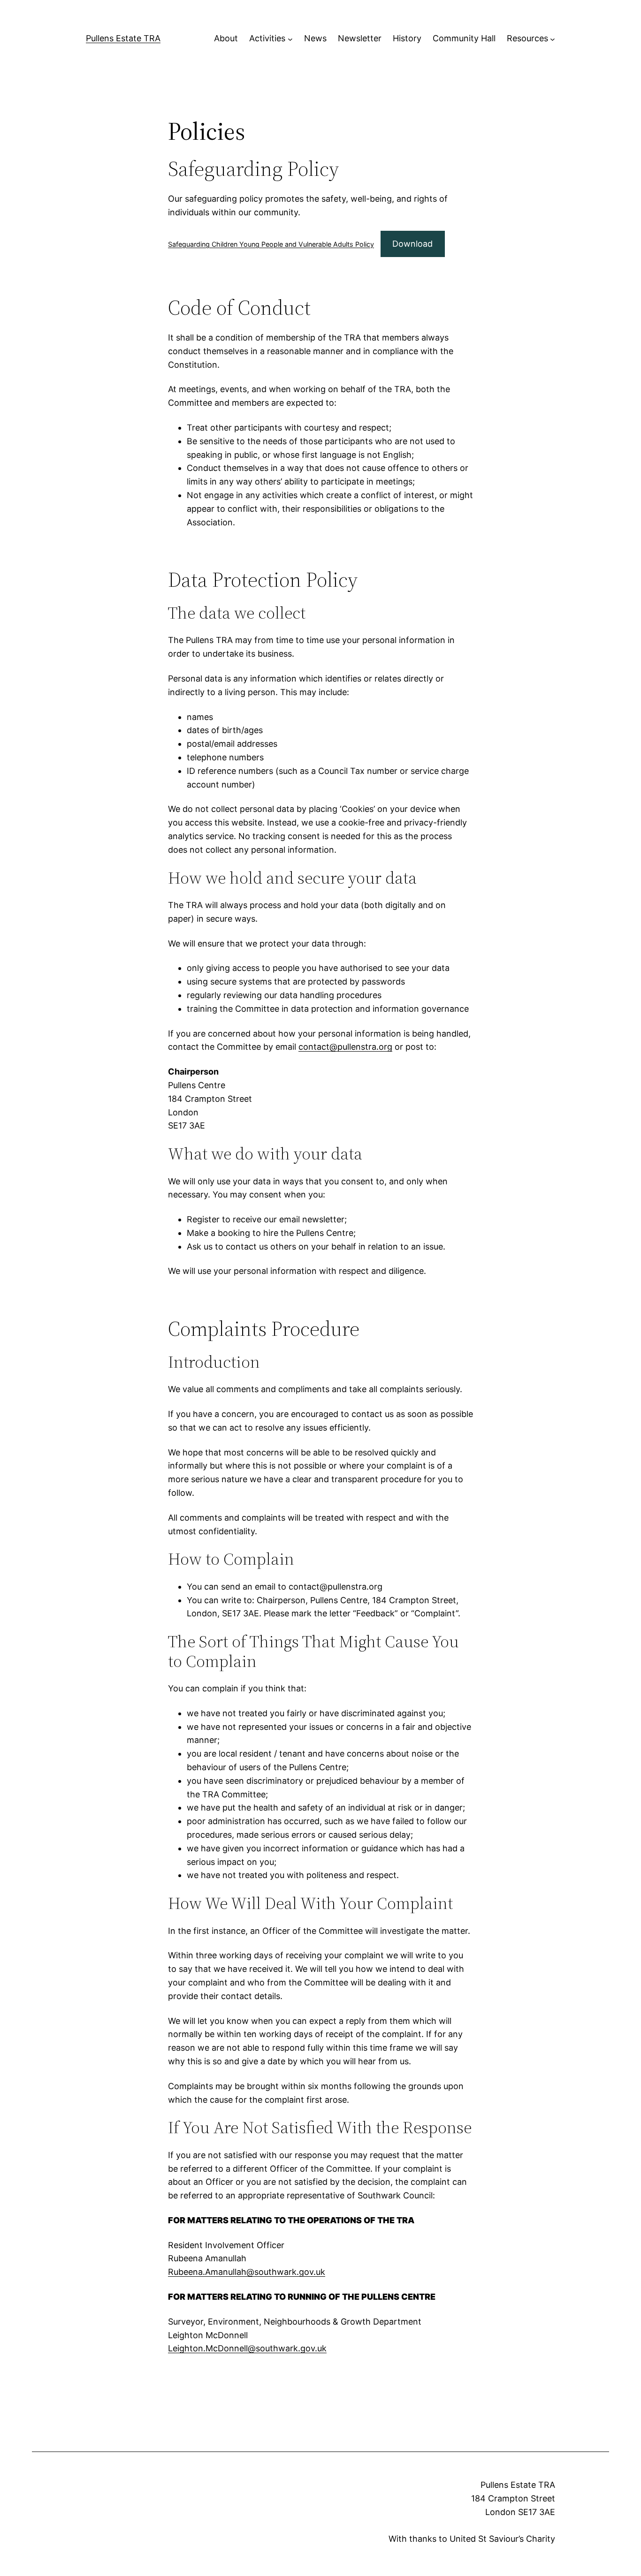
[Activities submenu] (290, 39)
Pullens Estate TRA (123, 38)
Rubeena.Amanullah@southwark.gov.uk (247, 2272)
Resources (527, 38)
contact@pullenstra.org (345, 1047)
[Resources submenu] (553, 39)
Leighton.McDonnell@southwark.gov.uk (247, 2348)
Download (412, 244)
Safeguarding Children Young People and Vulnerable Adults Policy (271, 244)
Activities (267, 38)
